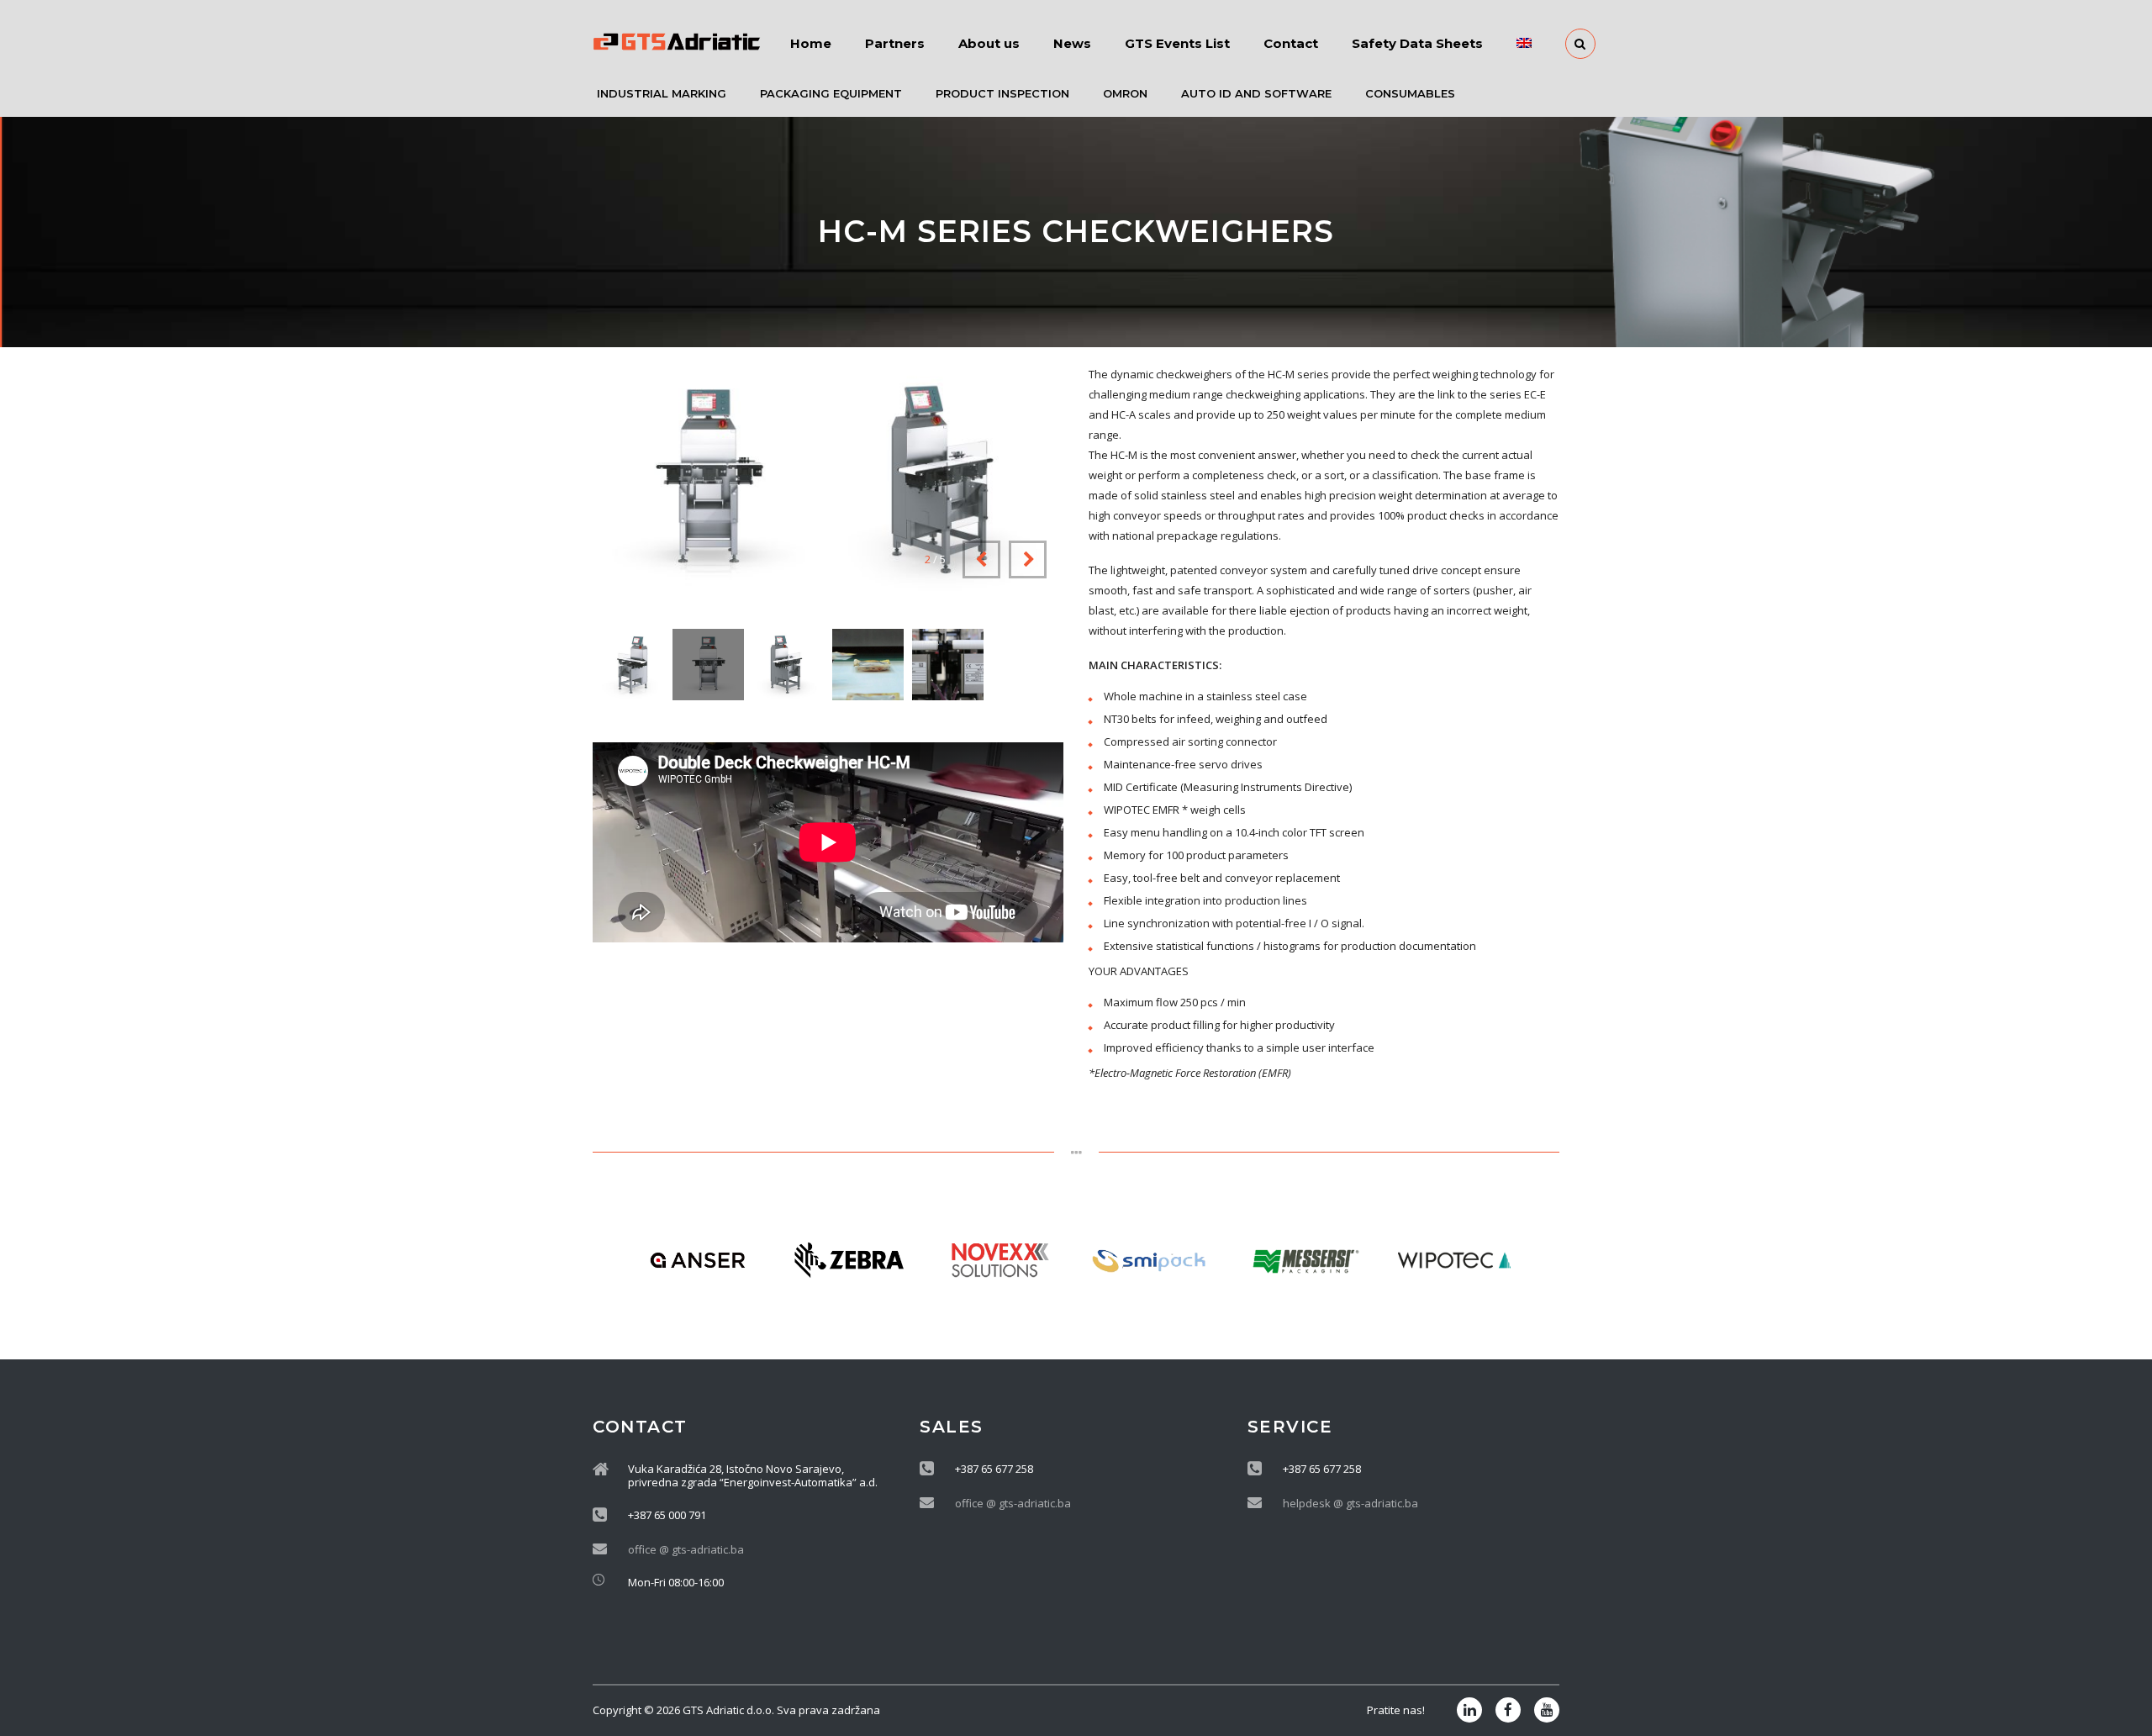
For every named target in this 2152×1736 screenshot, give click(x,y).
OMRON (1125, 93)
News (1072, 44)
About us (989, 44)
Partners (895, 44)
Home (811, 44)
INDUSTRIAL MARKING (662, 93)
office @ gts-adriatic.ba (686, 1549)
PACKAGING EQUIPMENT (831, 93)
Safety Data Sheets (1417, 44)
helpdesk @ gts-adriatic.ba (1350, 1503)
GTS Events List (1177, 44)
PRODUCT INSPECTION (1002, 93)
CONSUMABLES (1410, 93)
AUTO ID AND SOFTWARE (1256, 93)
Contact (1291, 44)
